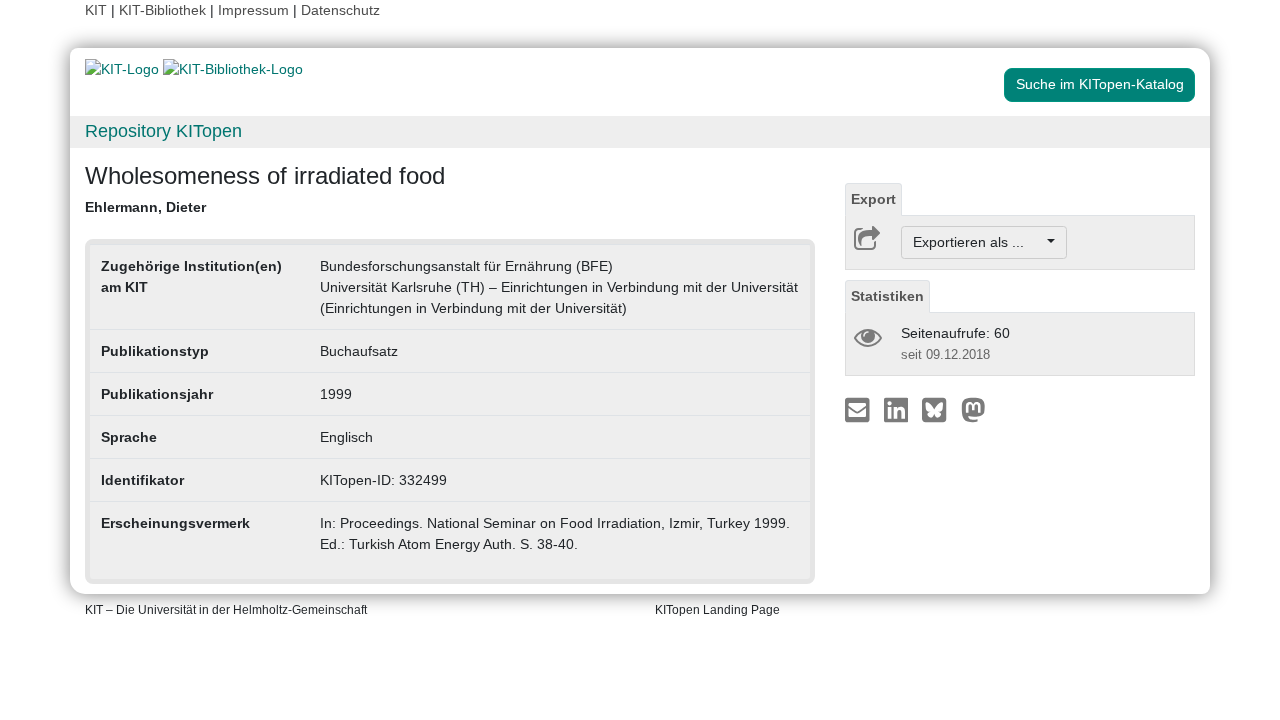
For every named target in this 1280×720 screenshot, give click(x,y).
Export (873, 199)
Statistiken (887, 296)
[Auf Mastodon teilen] (973, 409)
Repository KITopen (163, 131)
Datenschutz (340, 10)
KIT (96, 10)
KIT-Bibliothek (164, 10)
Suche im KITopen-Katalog (1100, 84)
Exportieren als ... (978, 242)
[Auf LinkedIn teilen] (898, 409)
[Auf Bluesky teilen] (939, 409)
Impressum (253, 10)
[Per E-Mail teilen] (859, 409)
